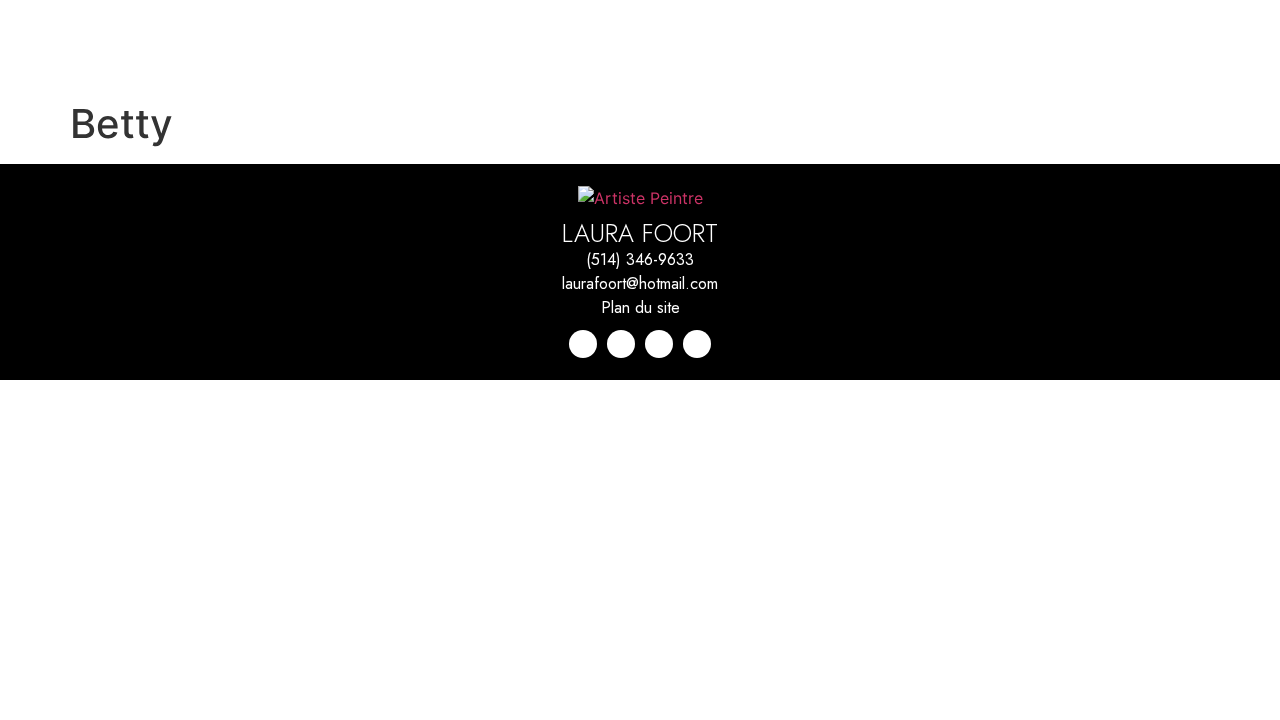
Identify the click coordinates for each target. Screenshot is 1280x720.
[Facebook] (659, 344)
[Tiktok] (697, 344)
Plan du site (640, 307)
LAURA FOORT (640, 233)
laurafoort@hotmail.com (640, 283)
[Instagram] (621, 344)
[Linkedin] (583, 344)
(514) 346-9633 (640, 259)
